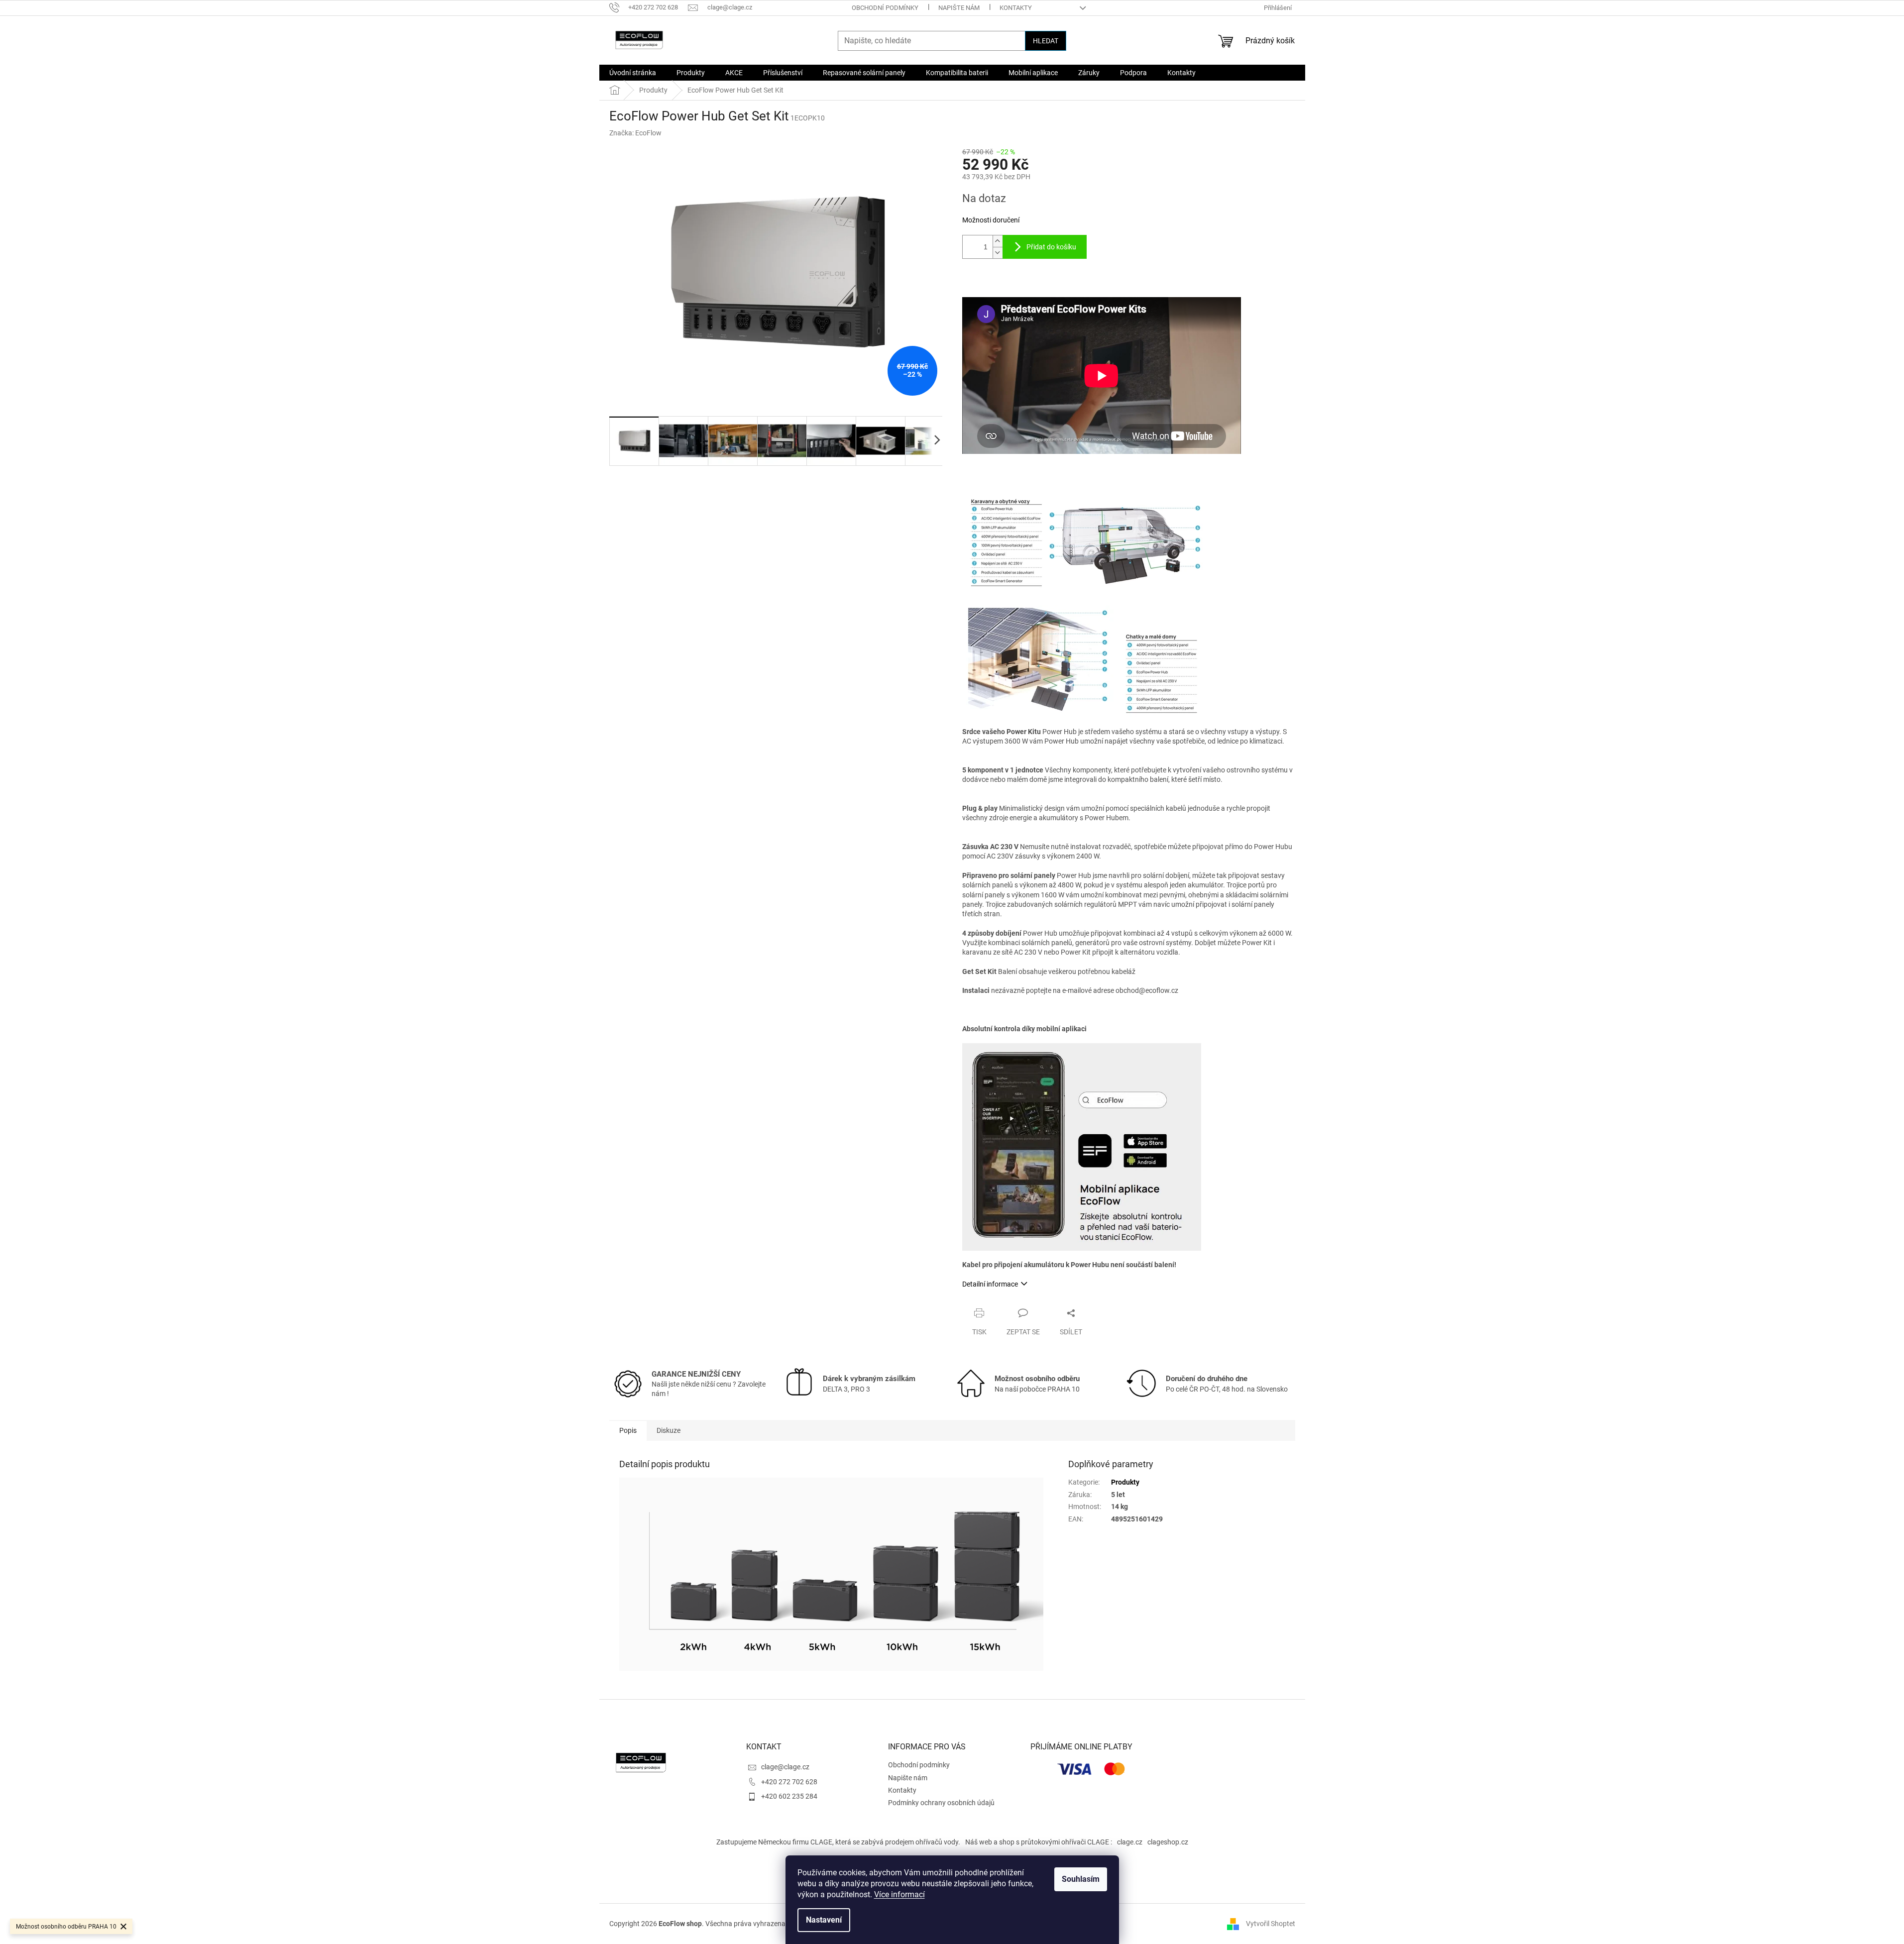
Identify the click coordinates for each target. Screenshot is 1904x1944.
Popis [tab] (628, 1430)
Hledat (1046, 41)
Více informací (899, 1894)
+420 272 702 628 (789, 1782)
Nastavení (824, 1920)
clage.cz (1130, 1842)
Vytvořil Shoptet (1271, 1923)
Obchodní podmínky (885, 8)
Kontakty (1016, 8)
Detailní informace (990, 1284)
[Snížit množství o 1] (998, 253)
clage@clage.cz (785, 1767)
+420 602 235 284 (789, 1796)
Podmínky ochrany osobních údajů (941, 1803)
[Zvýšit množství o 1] (998, 241)
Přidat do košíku (1051, 247)
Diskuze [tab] (669, 1430)
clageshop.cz (1168, 1842)
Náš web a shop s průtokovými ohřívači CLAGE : (1039, 1842)
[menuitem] (633, 73)
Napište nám (959, 8)
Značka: (635, 133)
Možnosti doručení (991, 220)
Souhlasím (1081, 1879)
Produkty (1125, 1482)
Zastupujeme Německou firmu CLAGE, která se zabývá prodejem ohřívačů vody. (838, 1842)
